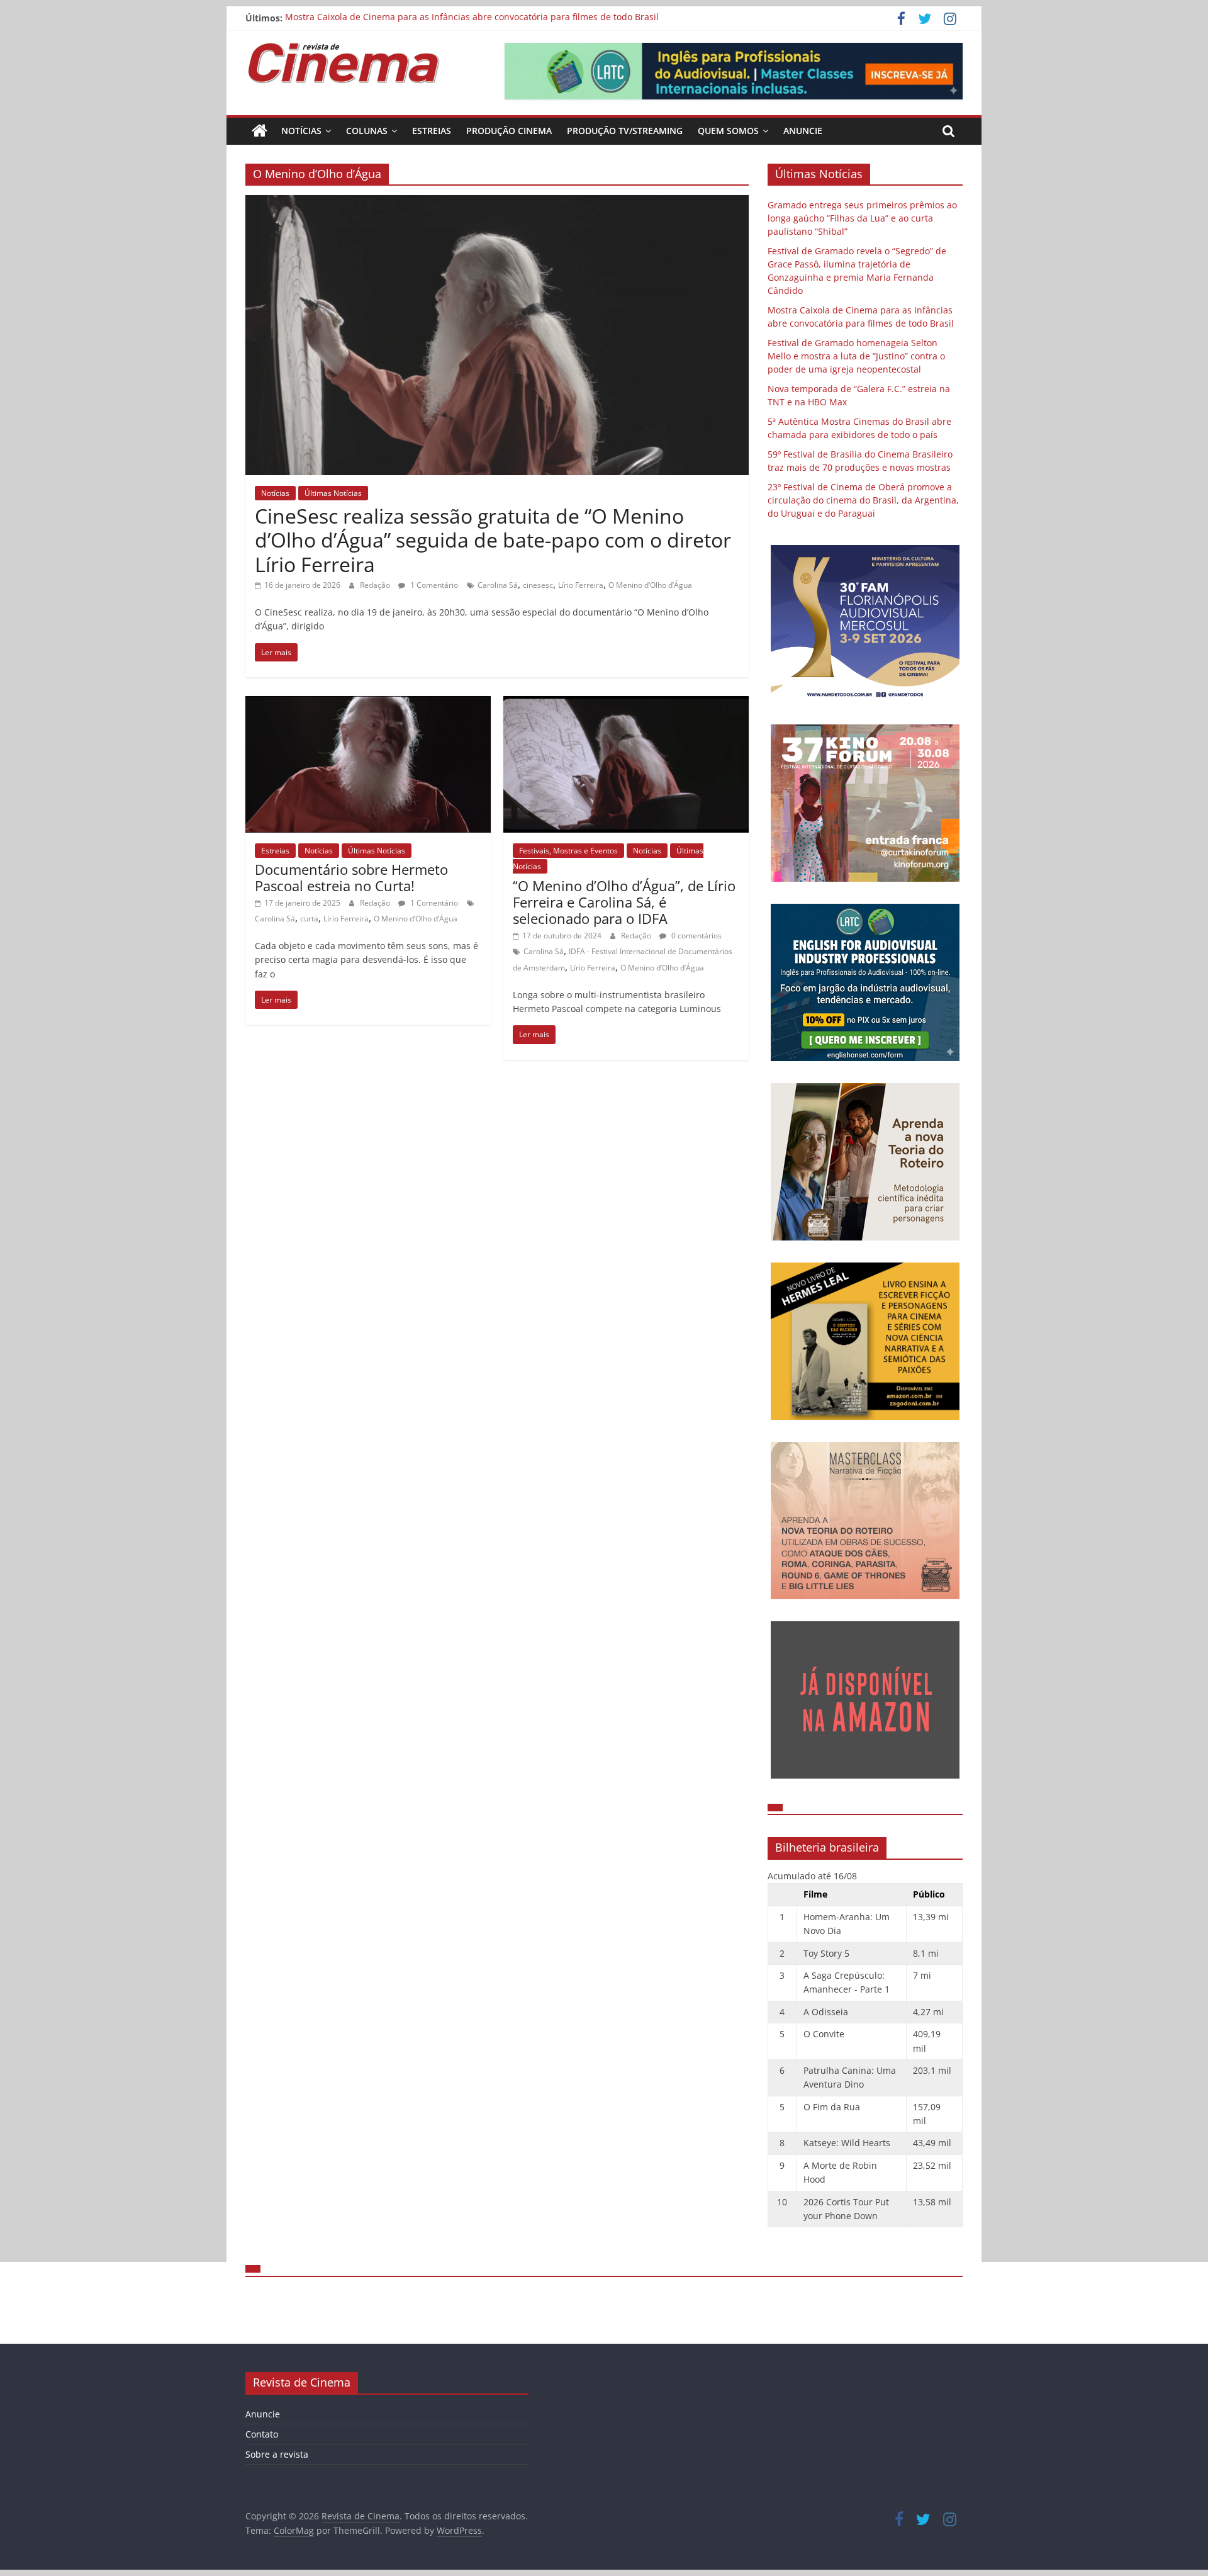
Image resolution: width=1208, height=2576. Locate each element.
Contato (262, 2434)
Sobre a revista (277, 2454)
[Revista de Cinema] (260, 131)
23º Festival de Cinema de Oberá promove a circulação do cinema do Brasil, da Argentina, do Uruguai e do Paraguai (863, 500)
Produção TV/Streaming (625, 131)
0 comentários (696, 936)
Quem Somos (728, 131)
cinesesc (538, 585)
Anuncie (803, 131)
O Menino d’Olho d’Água (650, 585)
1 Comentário (433, 585)
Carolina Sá (498, 585)
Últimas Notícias (333, 493)
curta (309, 919)
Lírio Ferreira (581, 585)
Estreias (432, 131)
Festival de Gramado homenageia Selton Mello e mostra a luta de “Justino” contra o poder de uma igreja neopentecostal (856, 356)
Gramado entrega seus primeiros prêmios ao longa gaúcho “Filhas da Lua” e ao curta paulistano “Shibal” (862, 218)
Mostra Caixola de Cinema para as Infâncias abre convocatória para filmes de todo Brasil (472, 18)
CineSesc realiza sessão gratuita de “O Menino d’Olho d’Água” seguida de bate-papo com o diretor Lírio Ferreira (493, 540)
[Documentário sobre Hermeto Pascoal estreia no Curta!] (368, 704)
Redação (376, 585)
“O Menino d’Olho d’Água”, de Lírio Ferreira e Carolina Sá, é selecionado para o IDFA (624, 902)
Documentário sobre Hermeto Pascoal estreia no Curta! (351, 877)
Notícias (301, 131)
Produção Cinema (509, 131)
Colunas (367, 131)
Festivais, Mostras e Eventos (568, 851)
